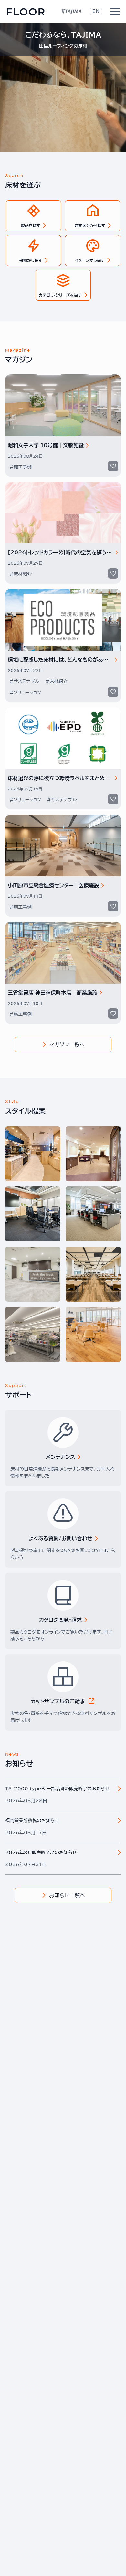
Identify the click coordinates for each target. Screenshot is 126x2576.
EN (96, 11)
